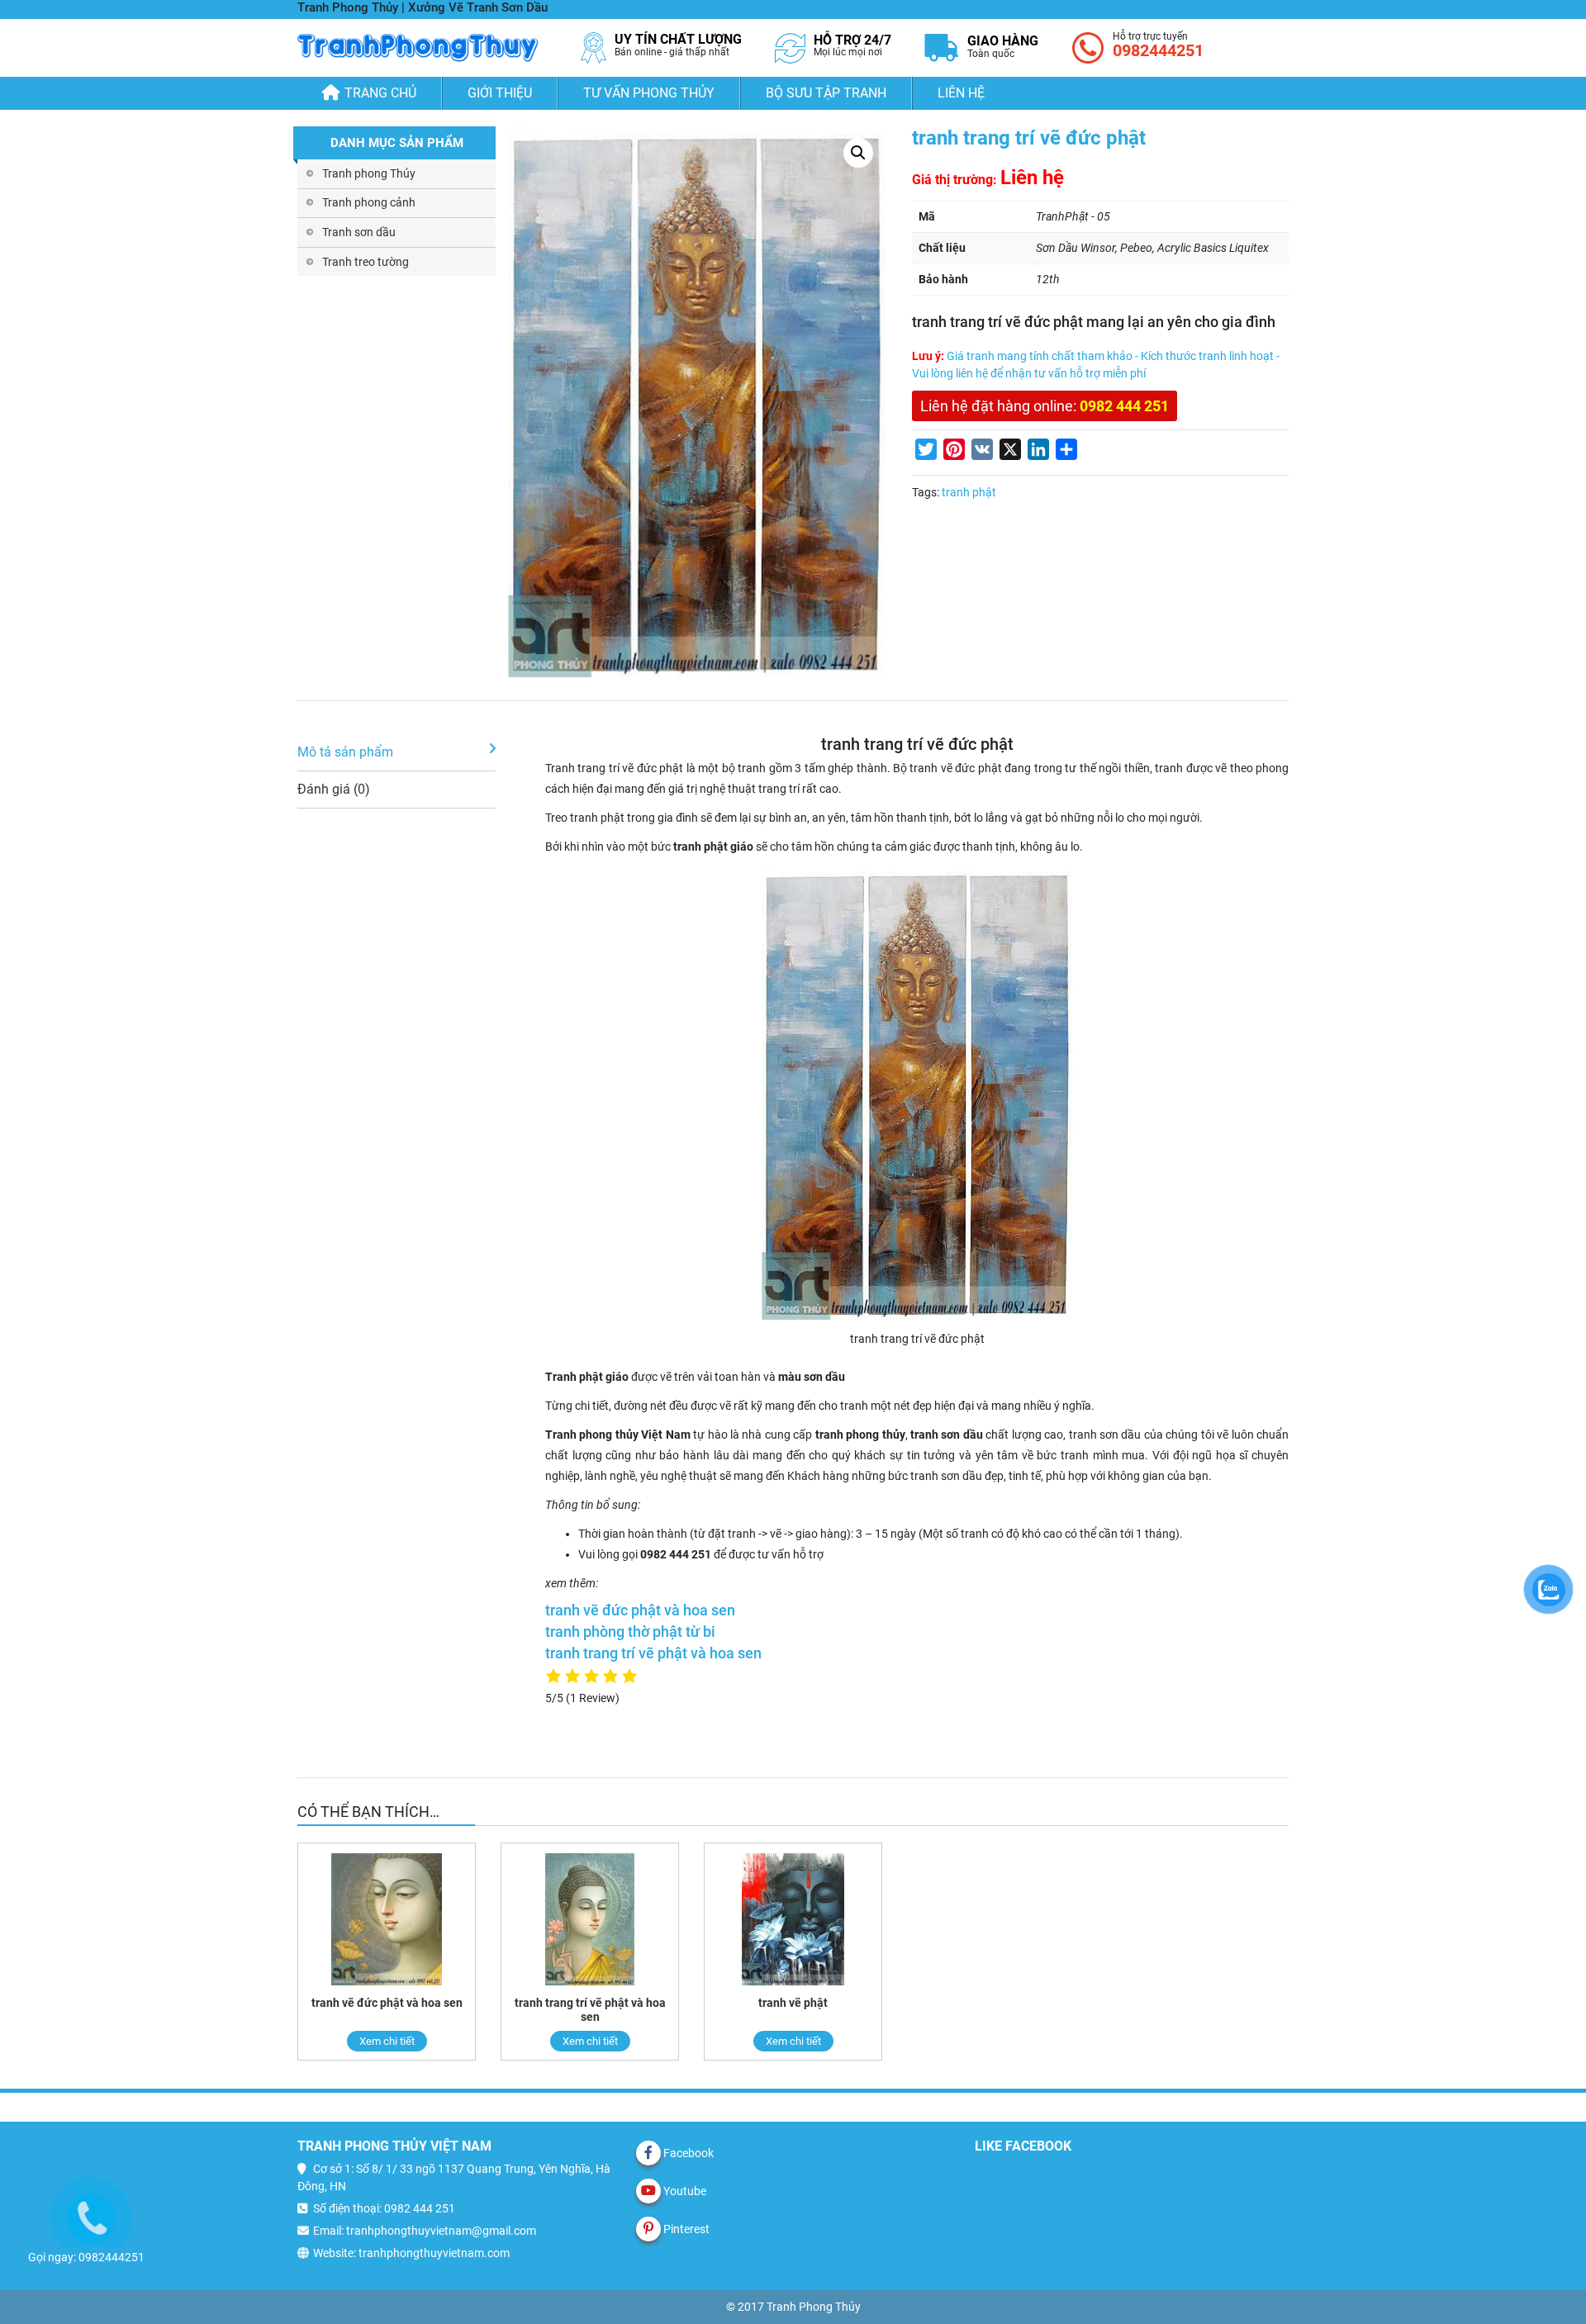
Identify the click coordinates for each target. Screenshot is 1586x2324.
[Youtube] (648, 2191)
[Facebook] (648, 2153)
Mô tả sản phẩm (345, 752)
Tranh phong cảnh (369, 202)
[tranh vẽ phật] (793, 1920)
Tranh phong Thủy (369, 173)
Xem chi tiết (387, 2041)
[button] (858, 153)
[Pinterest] (648, 2229)
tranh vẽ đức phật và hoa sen (640, 1610)
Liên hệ (961, 93)
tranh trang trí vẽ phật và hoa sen (653, 1653)
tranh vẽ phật (793, 2003)
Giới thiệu (500, 93)
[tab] (396, 753)
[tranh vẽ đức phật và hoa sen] (387, 1920)
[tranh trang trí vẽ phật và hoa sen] (590, 1920)
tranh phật (969, 492)
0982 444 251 (1124, 406)
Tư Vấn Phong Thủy (649, 93)
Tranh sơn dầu (359, 232)
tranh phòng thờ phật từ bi (630, 1632)
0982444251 (1158, 50)
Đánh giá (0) (334, 789)
